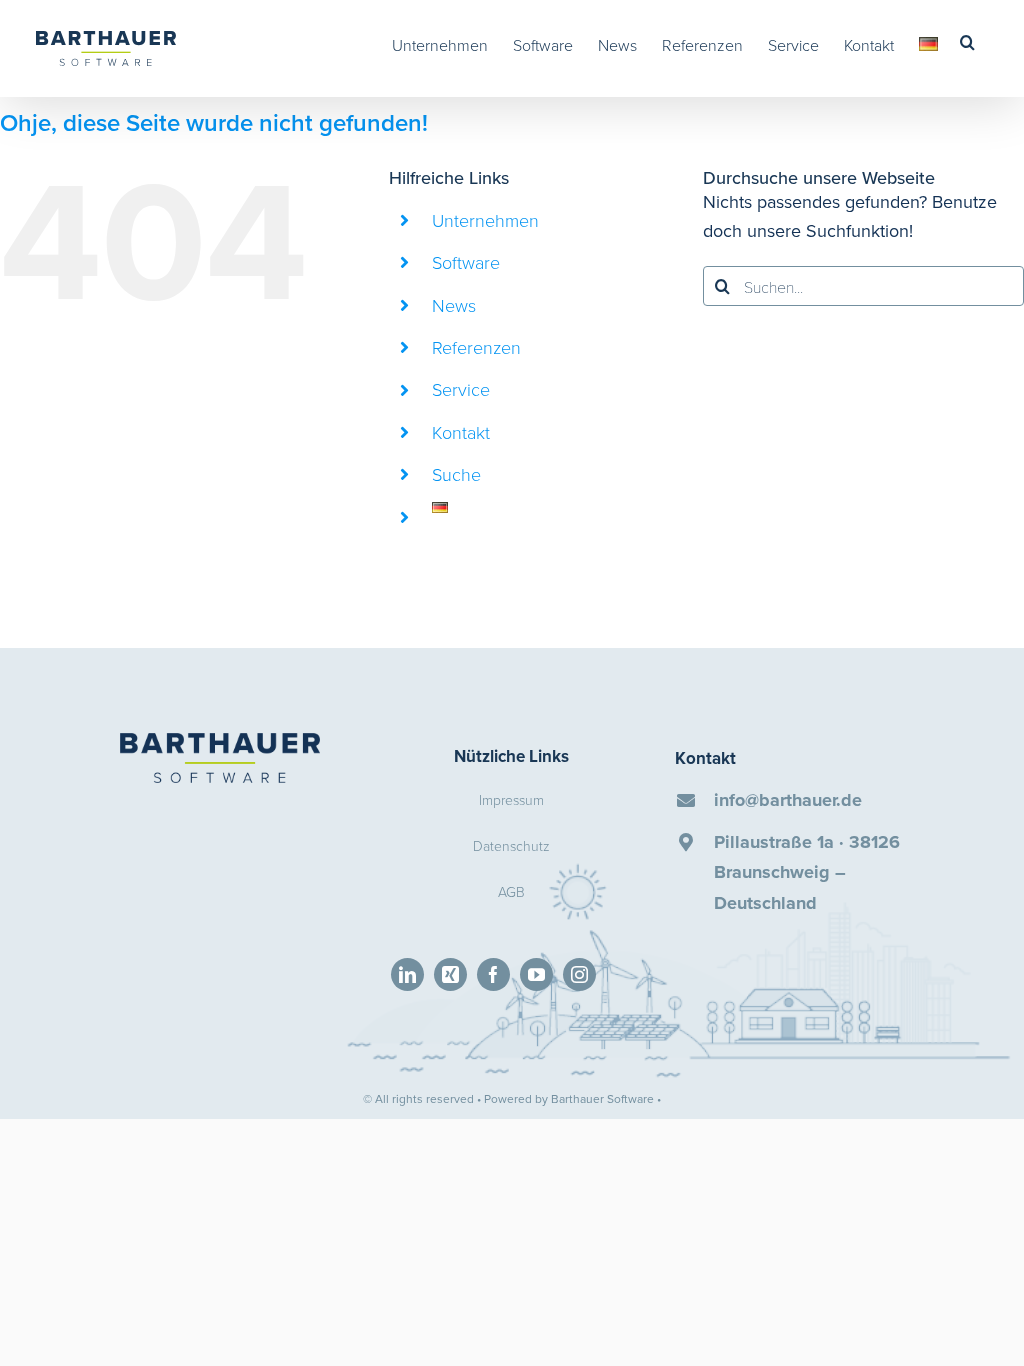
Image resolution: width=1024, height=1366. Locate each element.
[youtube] (536, 974)
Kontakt (461, 432)
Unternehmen (485, 220)
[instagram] (579, 974)
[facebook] (493, 974)
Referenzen (476, 347)
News (454, 305)
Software (466, 262)
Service (461, 389)
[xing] (450, 974)
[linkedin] (407, 974)
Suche (456, 474)
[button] (967, 42)
